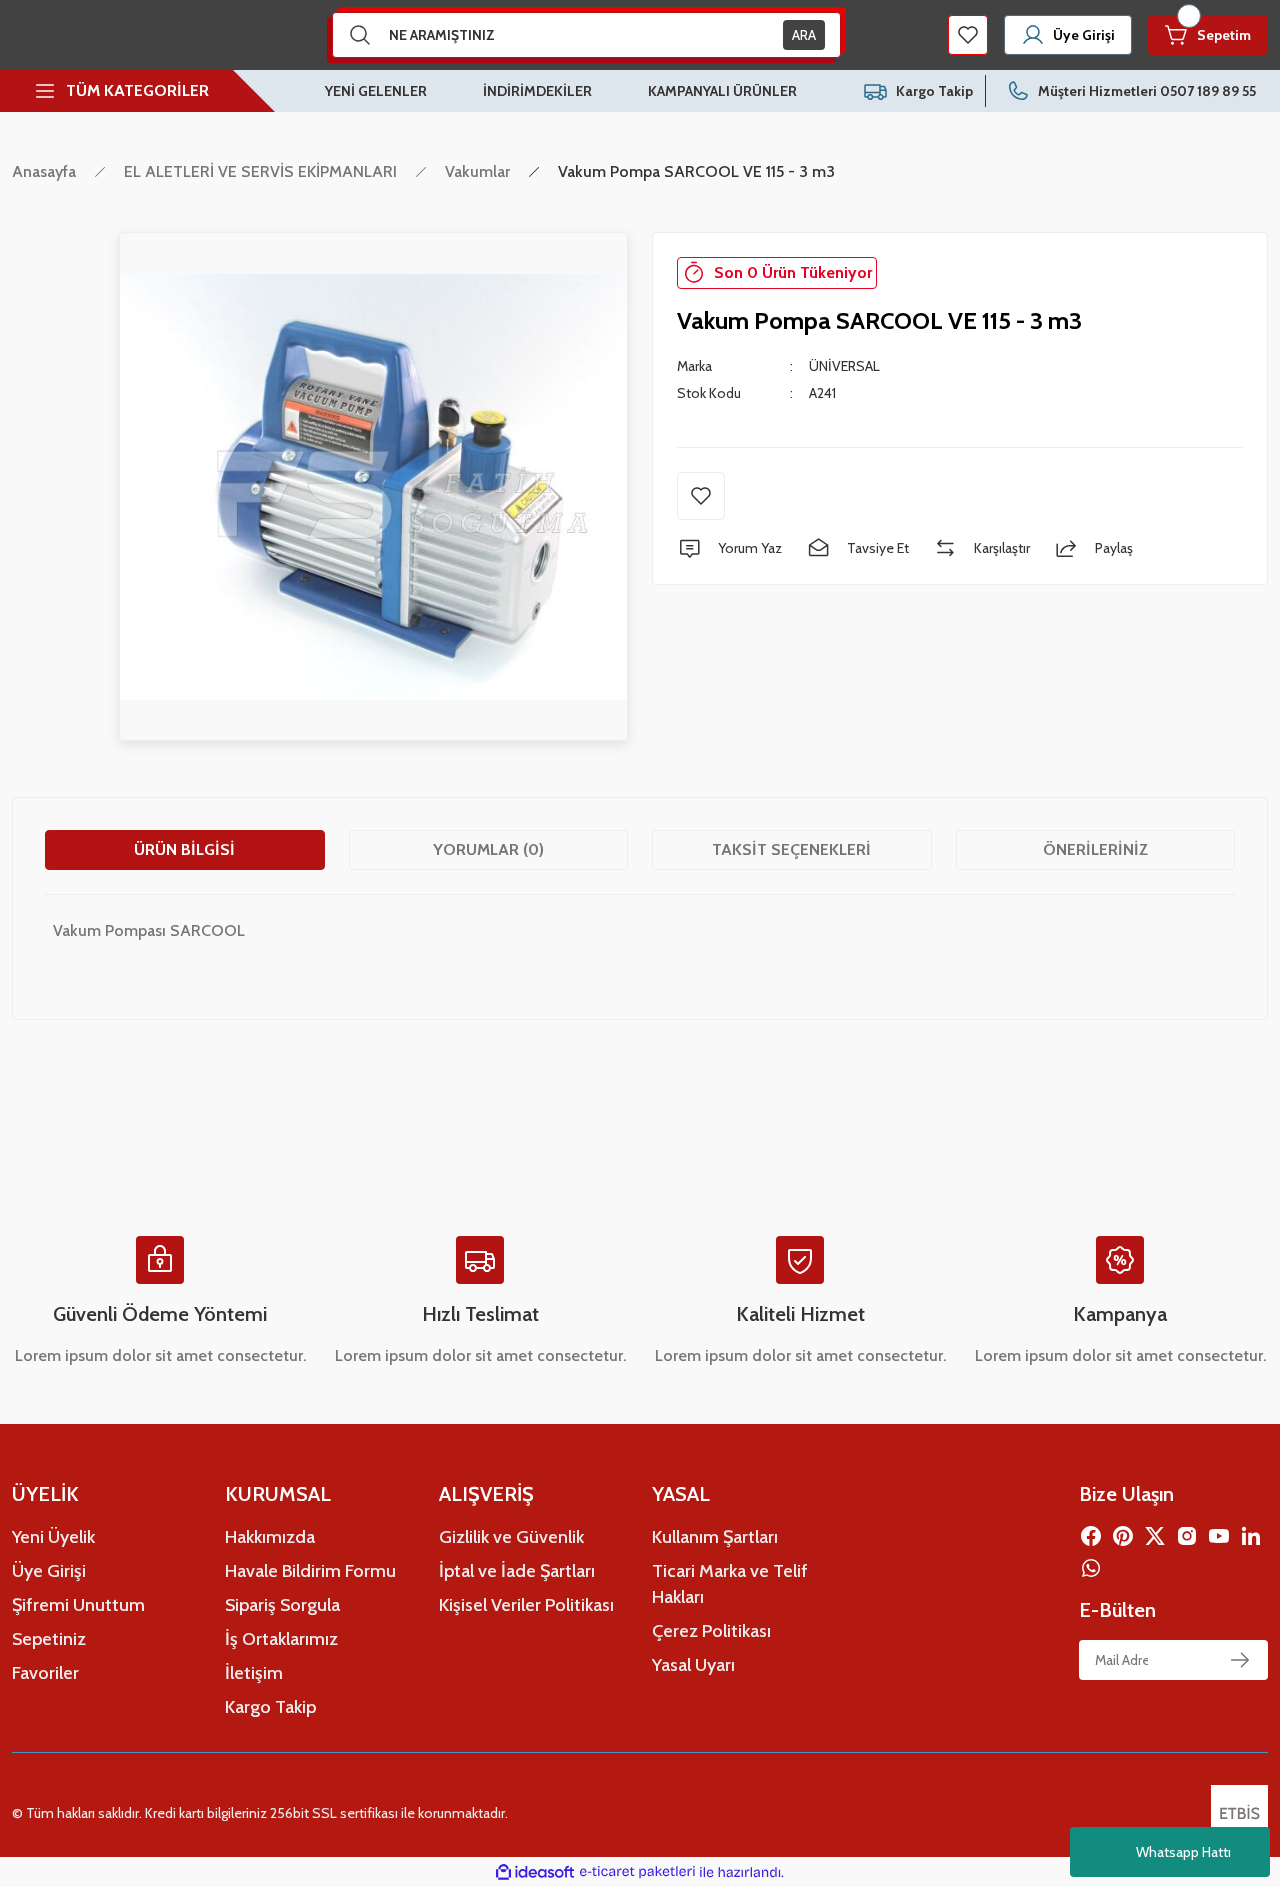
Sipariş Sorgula (282, 1605)
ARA (804, 35)
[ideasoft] (535, 1872)
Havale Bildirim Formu (310, 1571)
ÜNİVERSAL (844, 366)
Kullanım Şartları (715, 1537)
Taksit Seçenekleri (791, 849)
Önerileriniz (1095, 849)
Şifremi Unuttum (78, 1605)
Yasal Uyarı (693, 1665)
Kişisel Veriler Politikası (526, 1605)
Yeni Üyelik (53, 1537)
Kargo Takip (270, 1707)
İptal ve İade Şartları (517, 1571)
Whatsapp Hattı (1183, 1852)
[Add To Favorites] (701, 496)
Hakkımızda (270, 1537)
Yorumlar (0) (488, 849)
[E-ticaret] (637, 1872)
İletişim (254, 1673)
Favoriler (45, 1673)
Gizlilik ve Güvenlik (511, 1537)
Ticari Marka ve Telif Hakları (730, 1584)
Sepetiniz (49, 1639)
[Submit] (1240, 1660)
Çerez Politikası (711, 1631)
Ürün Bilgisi (184, 849)
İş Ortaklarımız (281, 1639)
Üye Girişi (49, 1571)
